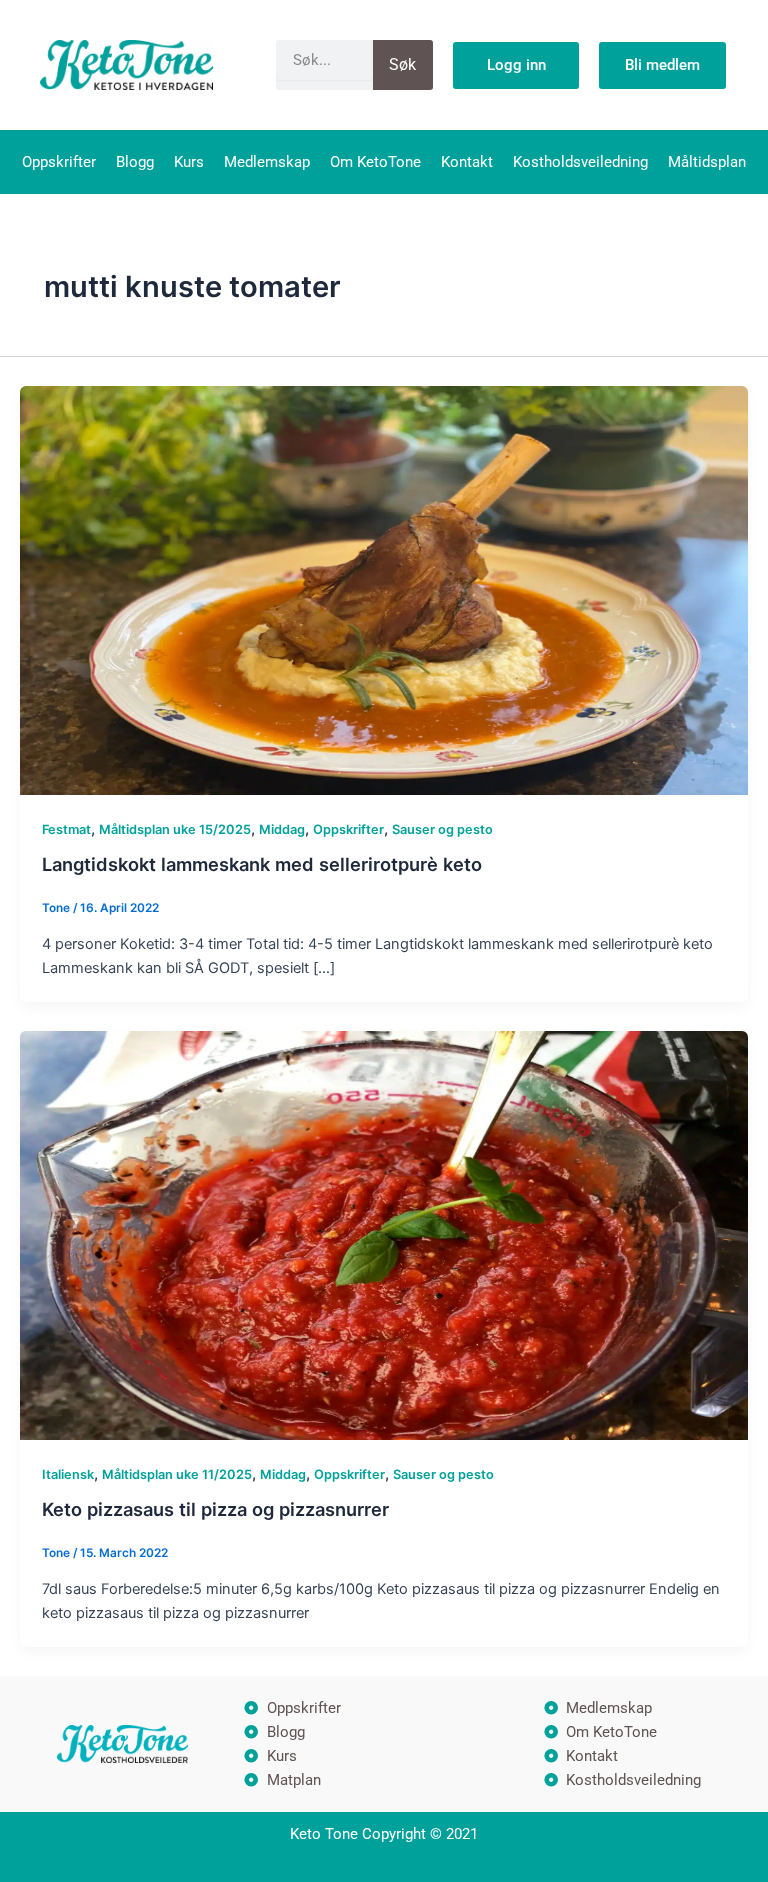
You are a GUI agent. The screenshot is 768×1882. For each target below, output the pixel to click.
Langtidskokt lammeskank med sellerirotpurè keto (262, 864)
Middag (282, 829)
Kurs (189, 162)
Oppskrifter (59, 162)
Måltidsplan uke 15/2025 (175, 829)
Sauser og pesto (442, 829)
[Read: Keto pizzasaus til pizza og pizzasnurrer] (384, 1235)
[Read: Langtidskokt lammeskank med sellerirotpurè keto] (384, 589)
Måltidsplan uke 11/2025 (177, 1474)
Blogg (135, 162)
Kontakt (467, 162)
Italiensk (68, 1474)
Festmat (66, 829)
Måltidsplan (707, 162)
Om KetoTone (375, 162)
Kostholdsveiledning (580, 162)
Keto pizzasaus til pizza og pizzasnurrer (215, 1509)
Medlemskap (267, 162)
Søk (402, 64)
